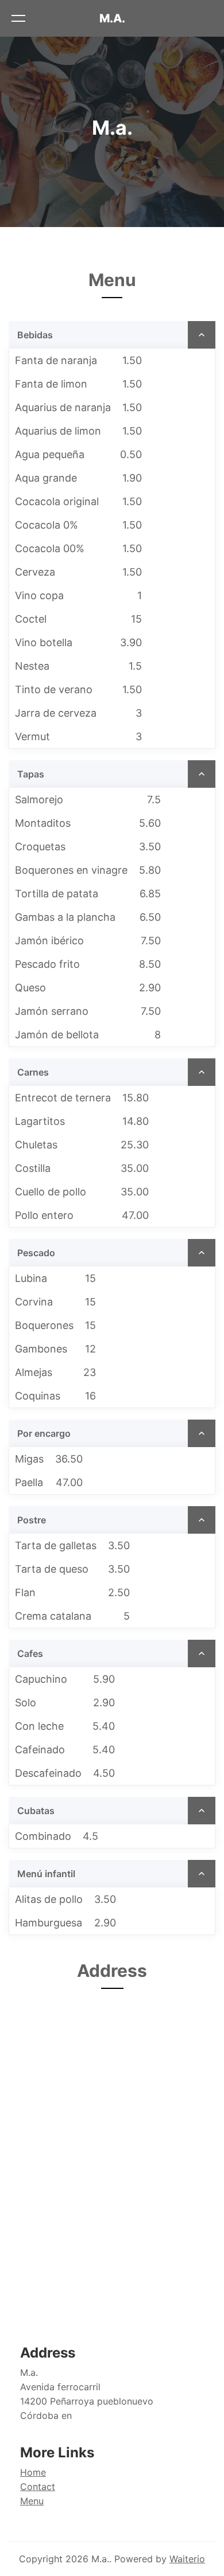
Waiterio (187, 2559)
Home (33, 2472)
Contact (38, 2487)
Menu (32, 2501)
